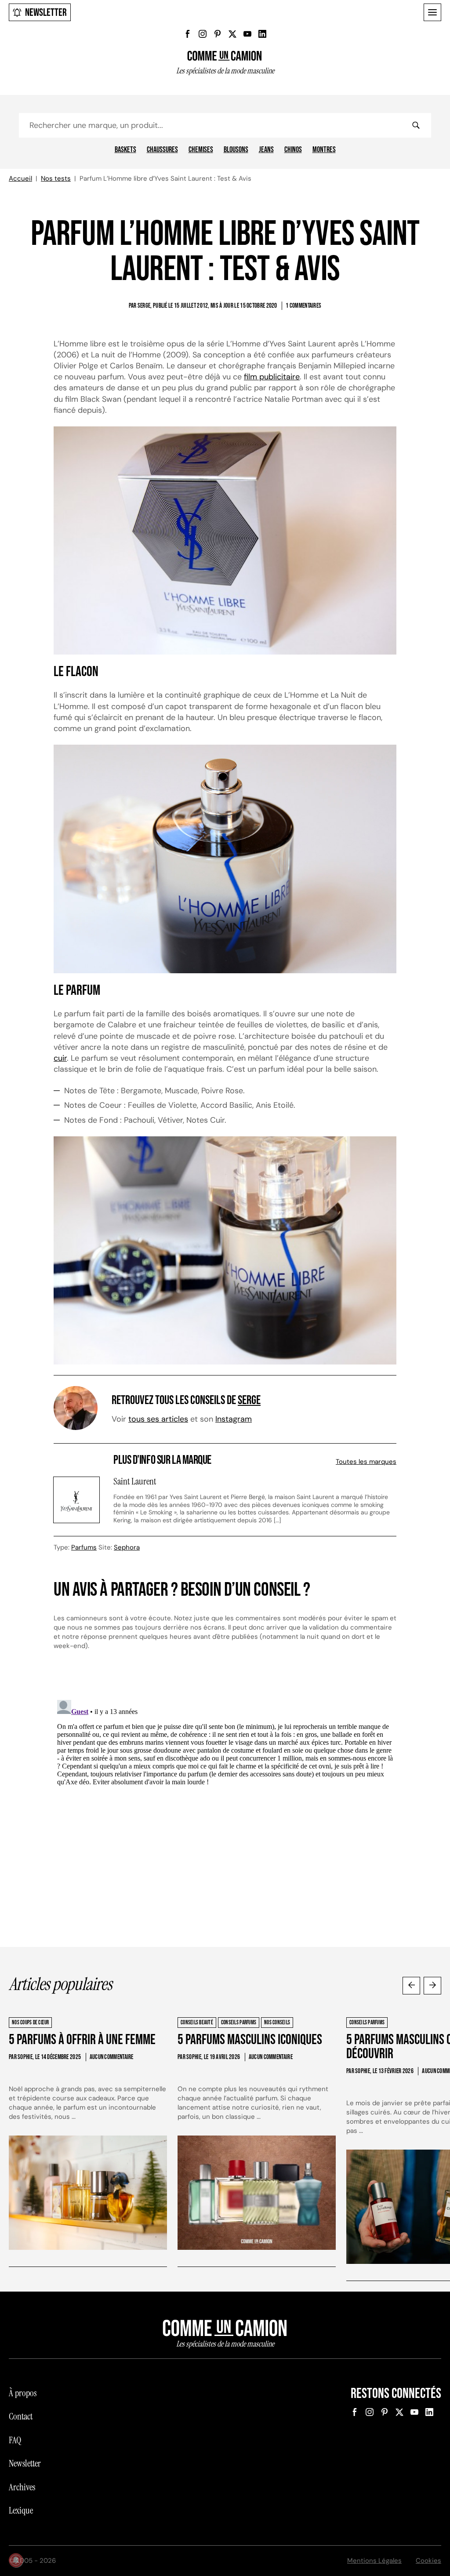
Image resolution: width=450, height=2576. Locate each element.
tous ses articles (158, 1419)
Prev (411, 1986)
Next (432, 1986)
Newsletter (46, 13)
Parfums (84, 1547)
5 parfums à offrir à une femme (82, 2040)
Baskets (125, 150)
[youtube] (247, 34)
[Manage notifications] (16, 2560)
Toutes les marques (366, 1462)
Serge (249, 1400)
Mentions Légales (374, 2561)
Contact (21, 2416)
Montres (324, 150)
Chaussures (162, 150)
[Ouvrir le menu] (432, 12)
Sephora (127, 1547)
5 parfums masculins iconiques (250, 2040)
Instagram (234, 1419)
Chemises (201, 150)
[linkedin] (262, 34)
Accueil (20, 178)
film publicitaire (272, 377)
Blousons (236, 150)
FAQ (15, 2440)
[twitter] (232, 34)
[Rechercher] (416, 125)
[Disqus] (225, 1806)
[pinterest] (218, 34)
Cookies (428, 2561)
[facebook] (188, 34)
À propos (23, 2393)
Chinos (293, 150)
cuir (60, 1058)
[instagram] (203, 34)
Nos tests (56, 178)
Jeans (266, 150)
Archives (22, 2487)
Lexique (21, 2511)
